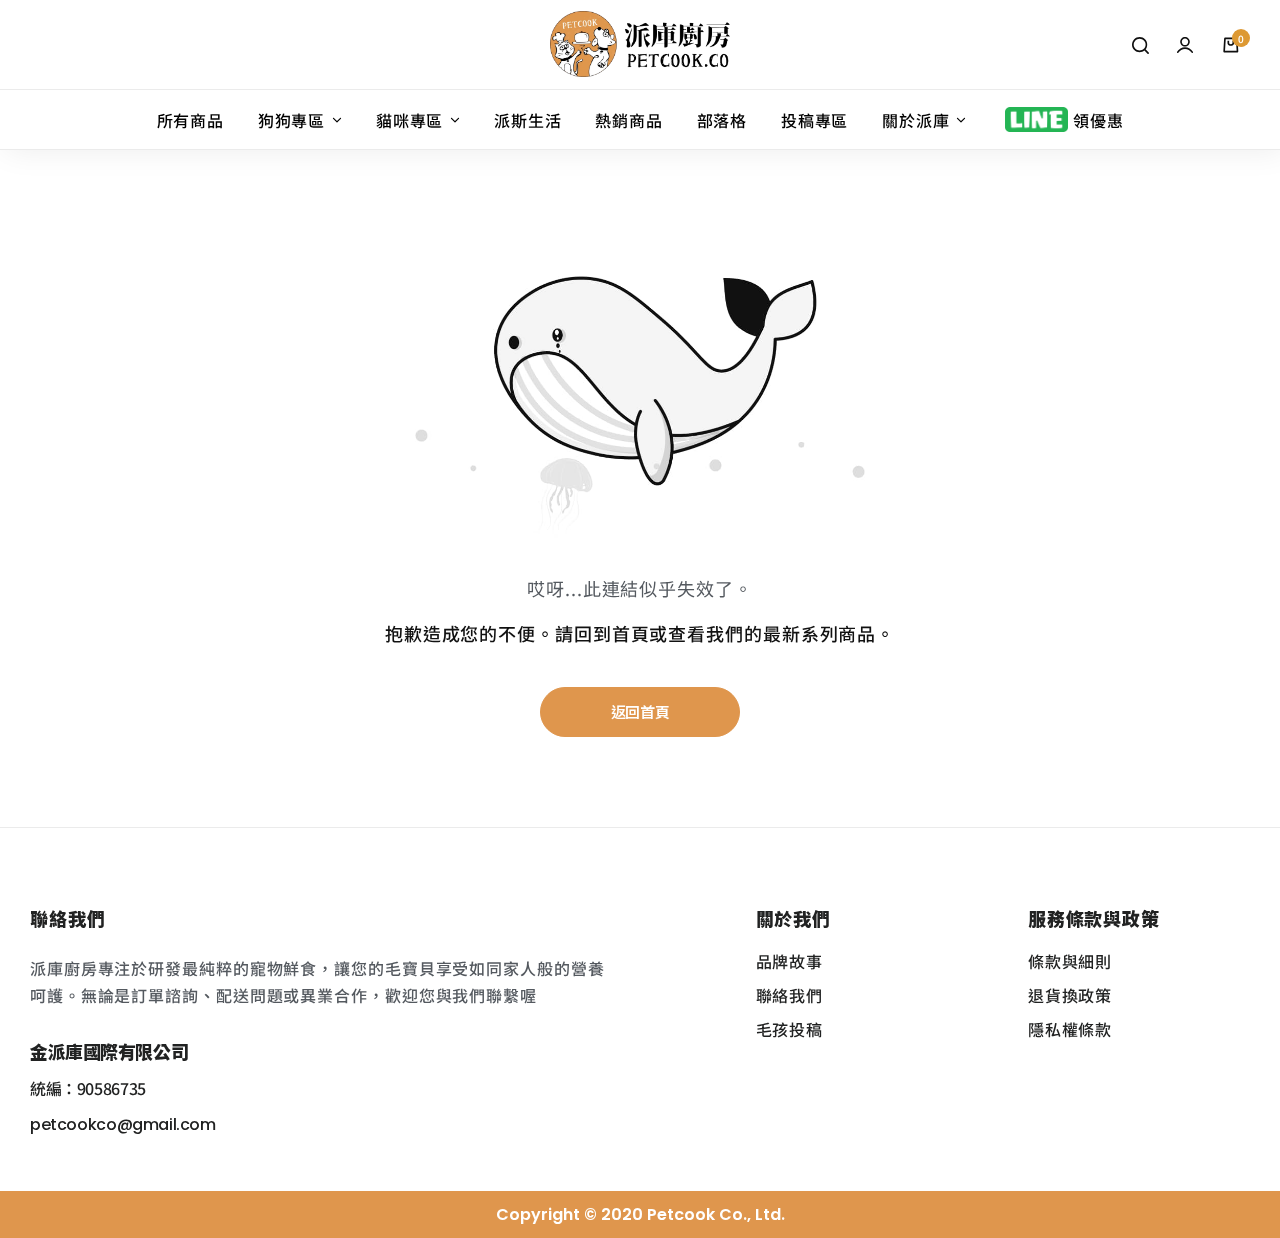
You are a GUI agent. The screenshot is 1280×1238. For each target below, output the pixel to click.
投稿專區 (814, 120)
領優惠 (1098, 120)
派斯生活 (527, 120)
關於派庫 (915, 120)
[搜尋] (1140, 45)
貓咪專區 (409, 120)
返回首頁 (640, 711)
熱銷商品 (628, 120)
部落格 (722, 120)
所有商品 (190, 120)
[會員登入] (1185, 45)
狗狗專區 (291, 120)
